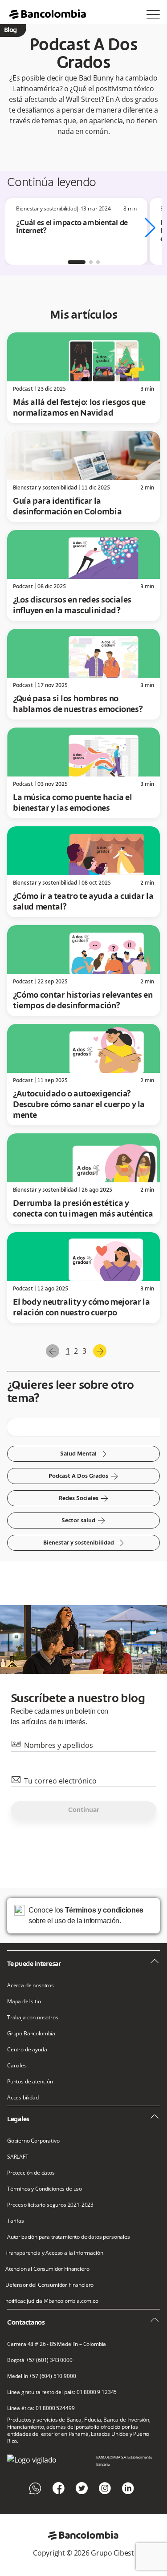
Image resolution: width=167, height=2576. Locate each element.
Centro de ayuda (27, 2050)
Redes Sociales (84, 1498)
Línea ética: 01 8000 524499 (41, 2408)
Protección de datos (31, 2173)
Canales (17, 2066)
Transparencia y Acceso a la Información (54, 2253)
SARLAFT (18, 2157)
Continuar (84, 1810)
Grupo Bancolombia (31, 2034)
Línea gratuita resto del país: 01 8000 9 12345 (62, 2392)
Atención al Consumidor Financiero (47, 2269)
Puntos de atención (30, 2082)
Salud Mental (83, 1454)
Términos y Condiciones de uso (45, 2189)
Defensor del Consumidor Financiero (49, 2285)
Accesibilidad (23, 2098)
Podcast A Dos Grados (83, 1476)
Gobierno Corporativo (33, 2141)
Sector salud (83, 1521)
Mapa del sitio (24, 2002)
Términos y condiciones (104, 1910)
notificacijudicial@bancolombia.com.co (52, 2301)
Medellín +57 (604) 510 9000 (41, 2376)
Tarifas (16, 2221)
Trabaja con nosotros (33, 2018)
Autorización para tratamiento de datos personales (69, 2237)
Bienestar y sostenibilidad (84, 1543)
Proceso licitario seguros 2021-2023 (50, 2205)
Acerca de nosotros (31, 1986)
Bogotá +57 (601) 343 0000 (40, 2360)
